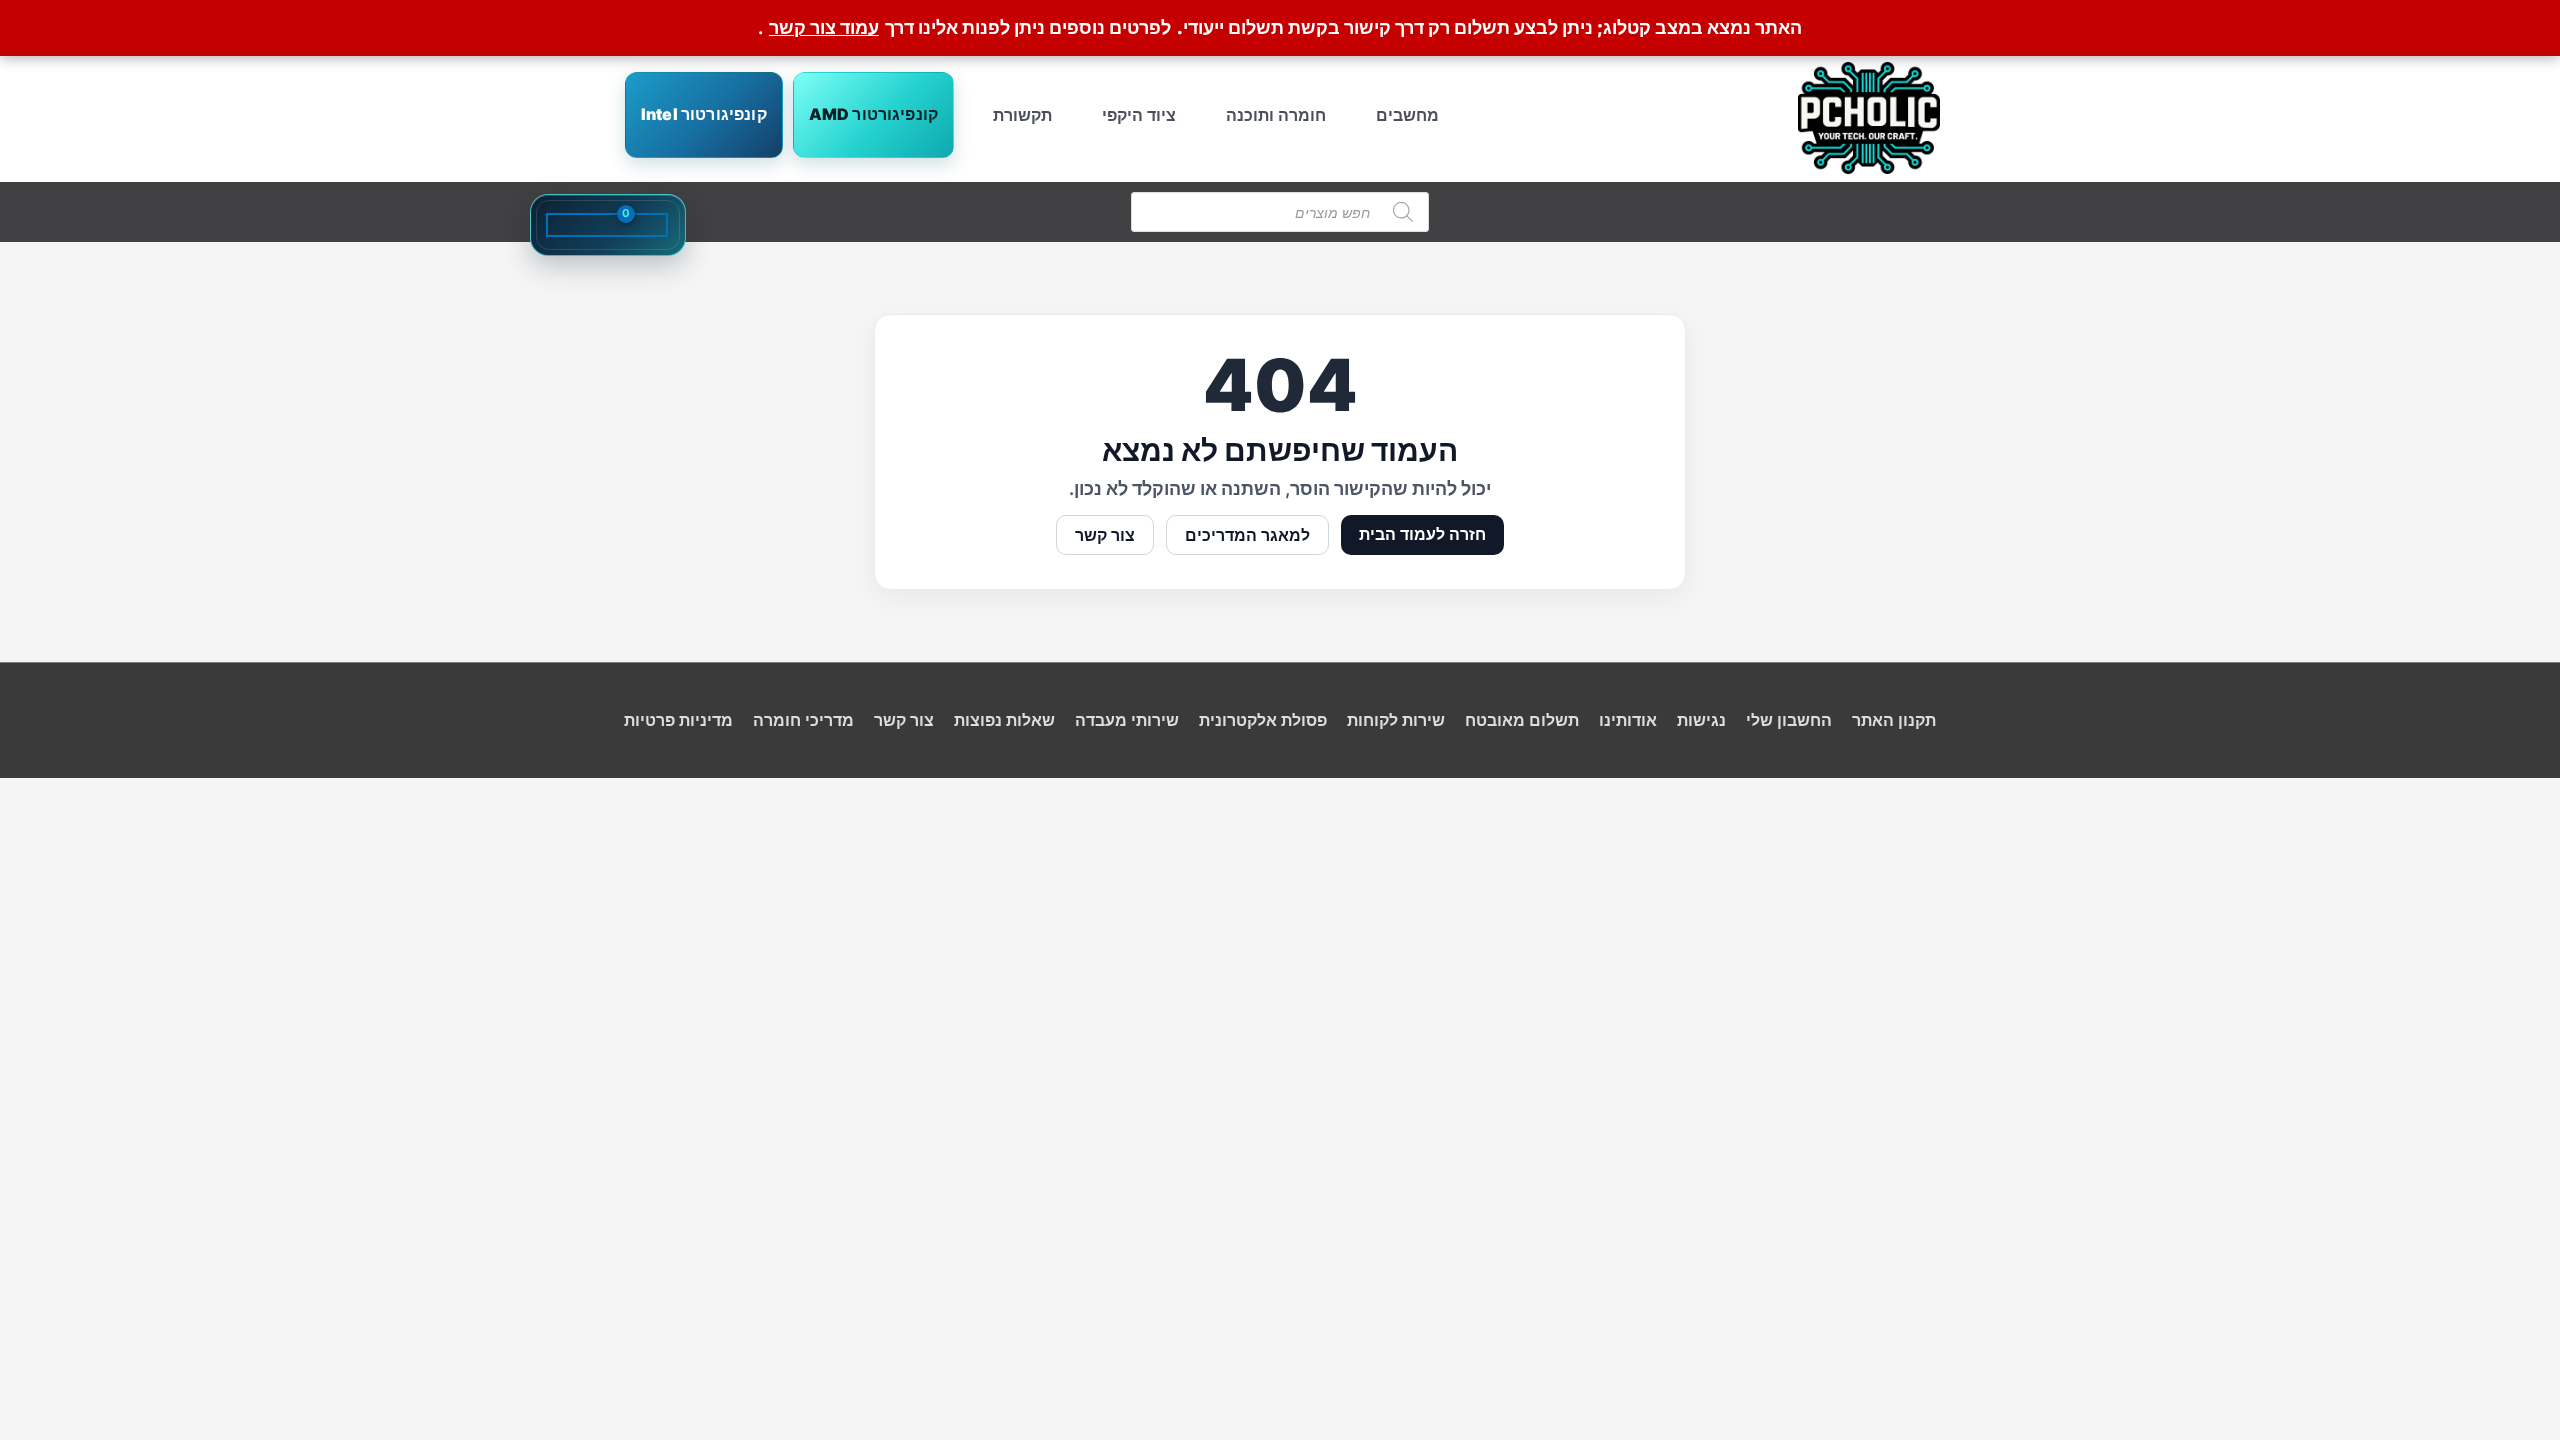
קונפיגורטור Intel (704, 114)
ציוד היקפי (1139, 115)
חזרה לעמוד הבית (1422, 534)
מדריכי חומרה (803, 720)
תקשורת (1022, 115)
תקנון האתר (1894, 720)
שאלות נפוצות (1004, 720)
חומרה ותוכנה (1276, 115)
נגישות (1701, 720)
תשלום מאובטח (1522, 720)
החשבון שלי (1789, 720)
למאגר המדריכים (1247, 535)
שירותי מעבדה (1127, 720)
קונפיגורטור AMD (873, 114)
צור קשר (1105, 535)
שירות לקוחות (1396, 720)
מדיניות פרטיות (678, 720)
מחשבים (1407, 115)
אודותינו (1628, 720)
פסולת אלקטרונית (1263, 720)
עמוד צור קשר (824, 27)
